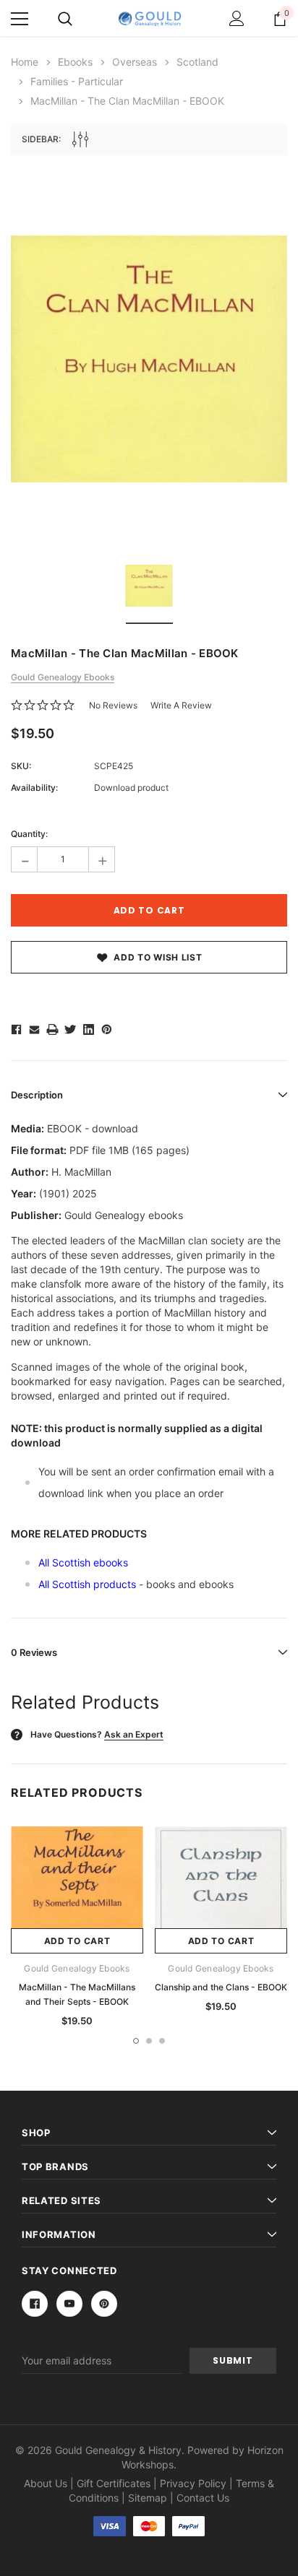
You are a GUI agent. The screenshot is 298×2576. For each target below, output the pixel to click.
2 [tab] (149, 2041)
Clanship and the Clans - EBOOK (221, 1987)
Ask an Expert (134, 1734)
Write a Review (181, 705)
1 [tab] (136, 2041)
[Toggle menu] (20, 19)
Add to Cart (77, 1941)
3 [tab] (162, 2041)
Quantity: (29, 834)
